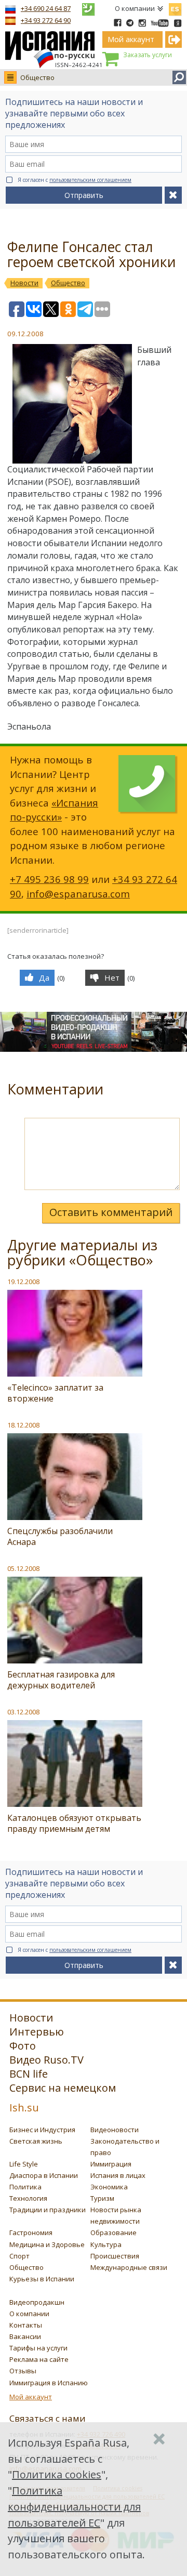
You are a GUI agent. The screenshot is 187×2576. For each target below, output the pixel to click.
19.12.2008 (23, 1282)
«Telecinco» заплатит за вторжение (55, 1393)
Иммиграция (111, 2164)
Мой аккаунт (31, 2397)
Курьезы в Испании (42, 2279)
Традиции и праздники (48, 2210)
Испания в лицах (118, 2175)
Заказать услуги (148, 55)
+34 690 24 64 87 (46, 8)
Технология (28, 2198)
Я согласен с (75, 180)
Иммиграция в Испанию (49, 2383)
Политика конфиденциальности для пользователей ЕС (74, 2507)
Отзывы (23, 2371)
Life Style (24, 2164)
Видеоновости (115, 2130)
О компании (135, 8)
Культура (106, 2244)
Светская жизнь (36, 2141)
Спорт (19, 2256)
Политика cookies (57, 2474)
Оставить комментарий (111, 1212)
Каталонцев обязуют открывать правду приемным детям (74, 1823)
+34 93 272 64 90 (46, 20)
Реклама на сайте (39, 2359)
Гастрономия (31, 2232)
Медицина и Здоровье (47, 2244)
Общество (37, 77)
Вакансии (25, 2336)
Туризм (102, 2198)
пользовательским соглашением (90, 180)
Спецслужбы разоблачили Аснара (60, 1536)
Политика (25, 2187)
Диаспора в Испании (44, 2175)
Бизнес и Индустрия (42, 2130)
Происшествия (115, 2256)
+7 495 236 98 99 (49, 879)
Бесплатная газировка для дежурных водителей (61, 1680)
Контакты (26, 2325)
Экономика (109, 2187)
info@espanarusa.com (78, 894)
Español (175, 7)
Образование (113, 2232)
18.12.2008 (23, 1425)
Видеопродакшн (37, 2302)
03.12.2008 (23, 1712)
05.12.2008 (23, 1568)
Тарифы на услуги (38, 2348)
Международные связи (129, 2267)
